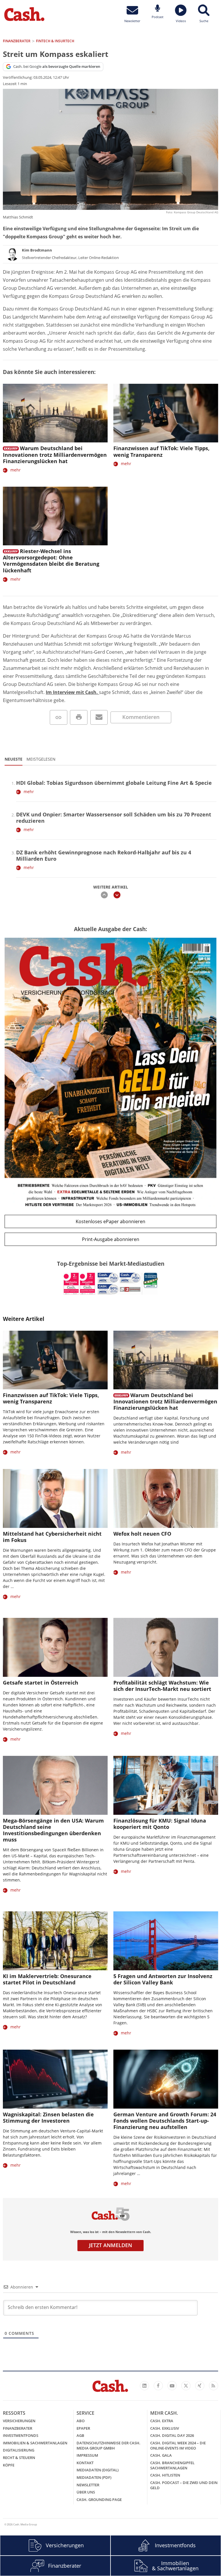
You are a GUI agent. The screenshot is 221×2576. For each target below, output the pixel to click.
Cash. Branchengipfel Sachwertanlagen (172, 2465)
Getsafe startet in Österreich (41, 1683)
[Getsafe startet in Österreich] (55, 1647)
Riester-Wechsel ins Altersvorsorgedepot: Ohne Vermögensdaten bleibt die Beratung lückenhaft (51, 561)
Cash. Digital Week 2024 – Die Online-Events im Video (178, 2445)
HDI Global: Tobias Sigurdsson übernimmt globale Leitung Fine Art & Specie (114, 783)
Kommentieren (141, 717)
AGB (80, 2435)
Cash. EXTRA (162, 2421)
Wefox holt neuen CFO (142, 1534)
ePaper (83, 2428)
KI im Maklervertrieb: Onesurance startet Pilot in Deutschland (47, 1979)
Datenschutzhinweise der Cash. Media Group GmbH (108, 2445)
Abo (81, 2421)
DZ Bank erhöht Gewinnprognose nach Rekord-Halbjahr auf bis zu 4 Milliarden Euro (104, 856)
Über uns (86, 2492)
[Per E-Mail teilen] (99, 717)
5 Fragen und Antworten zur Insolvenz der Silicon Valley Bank (163, 1979)
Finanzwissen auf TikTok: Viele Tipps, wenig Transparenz (161, 451)
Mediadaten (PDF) (94, 2477)
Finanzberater (18, 2428)
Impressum (87, 2455)
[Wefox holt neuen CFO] (166, 1498)
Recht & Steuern (19, 2458)
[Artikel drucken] (79, 717)
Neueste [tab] (14, 759)
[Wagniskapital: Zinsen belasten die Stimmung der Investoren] (55, 2079)
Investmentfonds (21, 2435)
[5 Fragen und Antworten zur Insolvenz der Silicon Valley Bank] (166, 1941)
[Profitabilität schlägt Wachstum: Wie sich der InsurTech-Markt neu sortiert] (166, 1647)
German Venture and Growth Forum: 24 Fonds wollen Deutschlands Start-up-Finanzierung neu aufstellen (165, 2121)
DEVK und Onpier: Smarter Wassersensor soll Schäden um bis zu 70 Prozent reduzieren (114, 818)
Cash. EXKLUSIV (165, 2428)
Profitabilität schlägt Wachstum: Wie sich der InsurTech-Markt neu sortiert (162, 1686)
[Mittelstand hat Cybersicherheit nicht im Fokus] (55, 1498)
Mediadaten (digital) (98, 2470)
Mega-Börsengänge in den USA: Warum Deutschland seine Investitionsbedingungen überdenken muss (53, 1830)
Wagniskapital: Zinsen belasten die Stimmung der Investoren (48, 2117)
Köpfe (9, 2465)
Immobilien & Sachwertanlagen (35, 2443)
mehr (16, 470)
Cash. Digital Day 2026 (172, 2435)
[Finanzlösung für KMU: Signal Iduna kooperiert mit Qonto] (166, 1785)
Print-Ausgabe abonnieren (111, 1239)
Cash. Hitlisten (165, 2475)
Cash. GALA (161, 2455)
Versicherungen (19, 2421)
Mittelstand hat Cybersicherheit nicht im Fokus (52, 1537)
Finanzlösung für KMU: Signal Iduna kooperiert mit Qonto (160, 1824)
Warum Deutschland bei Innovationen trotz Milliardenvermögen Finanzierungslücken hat (55, 454)
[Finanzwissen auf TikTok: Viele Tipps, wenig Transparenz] (166, 413)
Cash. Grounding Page (99, 2500)
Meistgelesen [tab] (41, 759)
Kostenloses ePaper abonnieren (110, 1221)
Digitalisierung (19, 2450)
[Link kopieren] (59, 717)
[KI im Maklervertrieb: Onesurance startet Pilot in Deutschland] (55, 1941)
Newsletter (88, 2485)
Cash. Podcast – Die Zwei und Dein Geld (184, 2485)
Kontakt (85, 2463)
